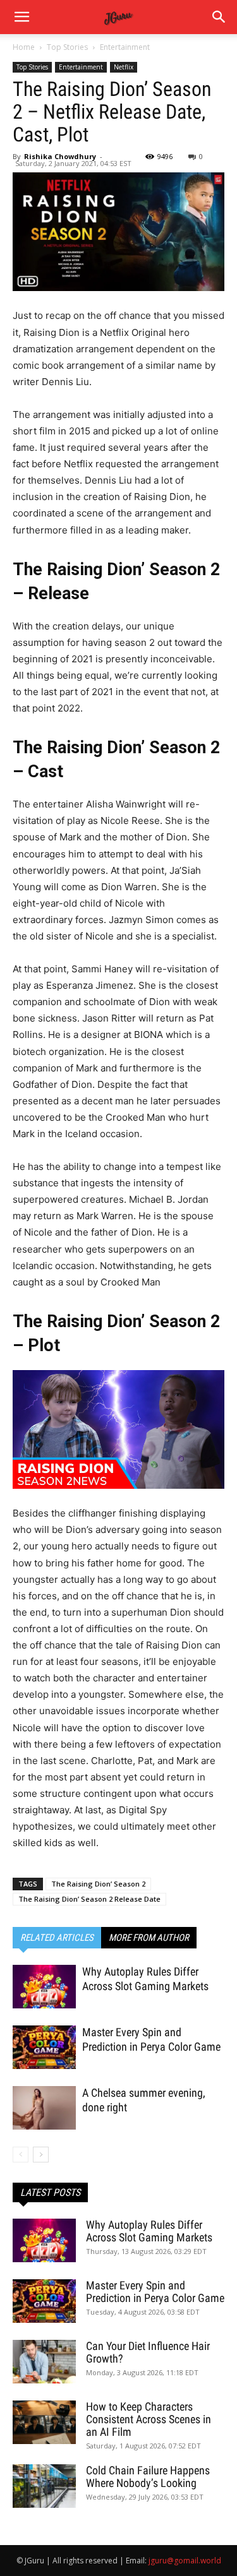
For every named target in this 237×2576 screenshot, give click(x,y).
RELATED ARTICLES (57, 1938)
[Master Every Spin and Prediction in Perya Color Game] (44, 2047)
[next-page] (41, 2155)
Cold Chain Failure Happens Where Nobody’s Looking (148, 2477)
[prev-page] (21, 2155)
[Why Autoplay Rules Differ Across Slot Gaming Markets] (44, 1987)
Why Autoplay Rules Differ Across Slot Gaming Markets (149, 2231)
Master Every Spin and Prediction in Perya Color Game (155, 2292)
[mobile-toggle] (21, 17)
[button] (219, 17)
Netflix (124, 67)
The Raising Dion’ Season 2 (98, 1884)
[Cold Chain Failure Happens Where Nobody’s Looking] (44, 2486)
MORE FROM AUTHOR (149, 1938)
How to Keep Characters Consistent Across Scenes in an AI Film (149, 2419)
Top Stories (67, 47)
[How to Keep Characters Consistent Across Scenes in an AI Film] (44, 2422)
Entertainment (125, 47)
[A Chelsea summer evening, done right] (44, 2108)
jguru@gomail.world (185, 2561)
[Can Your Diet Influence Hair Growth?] (44, 2362)
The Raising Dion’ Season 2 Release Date (89, 1899)
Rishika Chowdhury (60, 156)
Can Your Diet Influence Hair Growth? (148, 2352)
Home (24, 47)
